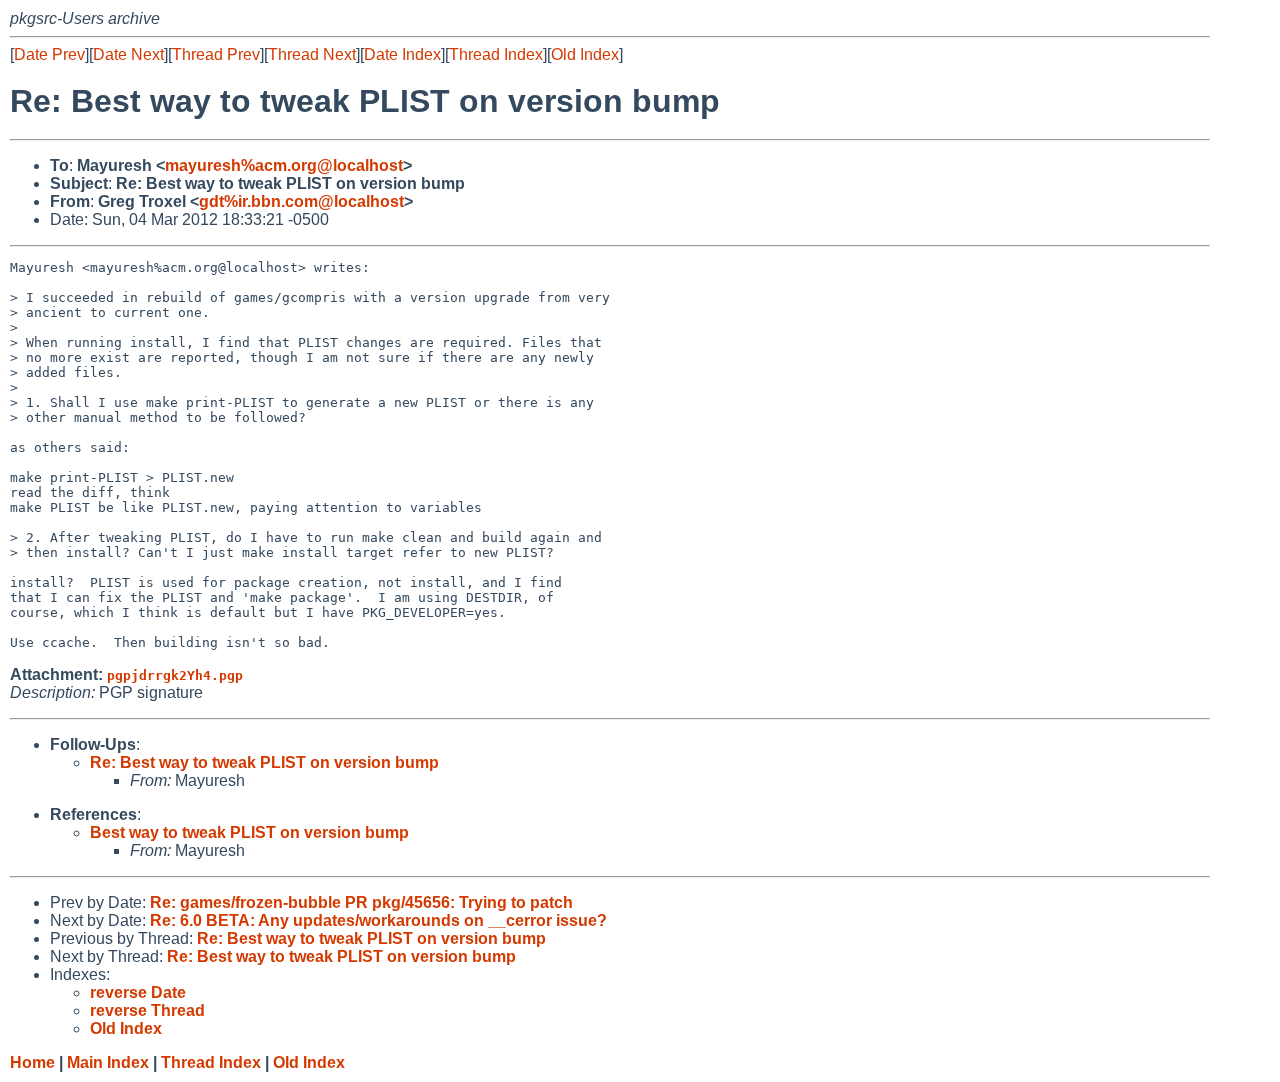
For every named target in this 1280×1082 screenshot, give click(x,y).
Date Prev (49, 54)
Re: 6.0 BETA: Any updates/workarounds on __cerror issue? (378, 920)
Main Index (108, 1062)
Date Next (128, 54)
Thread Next (312, 54)
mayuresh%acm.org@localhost (284, 165)
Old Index (585, 54)
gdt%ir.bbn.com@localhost (301, 201)
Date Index (402, 54)
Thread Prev (216, 54)
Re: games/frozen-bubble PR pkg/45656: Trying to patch (361, 902)
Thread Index (496, 54)
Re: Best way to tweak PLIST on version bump (264, 762)
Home (32, 1062)
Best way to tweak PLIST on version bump (249, 832)
